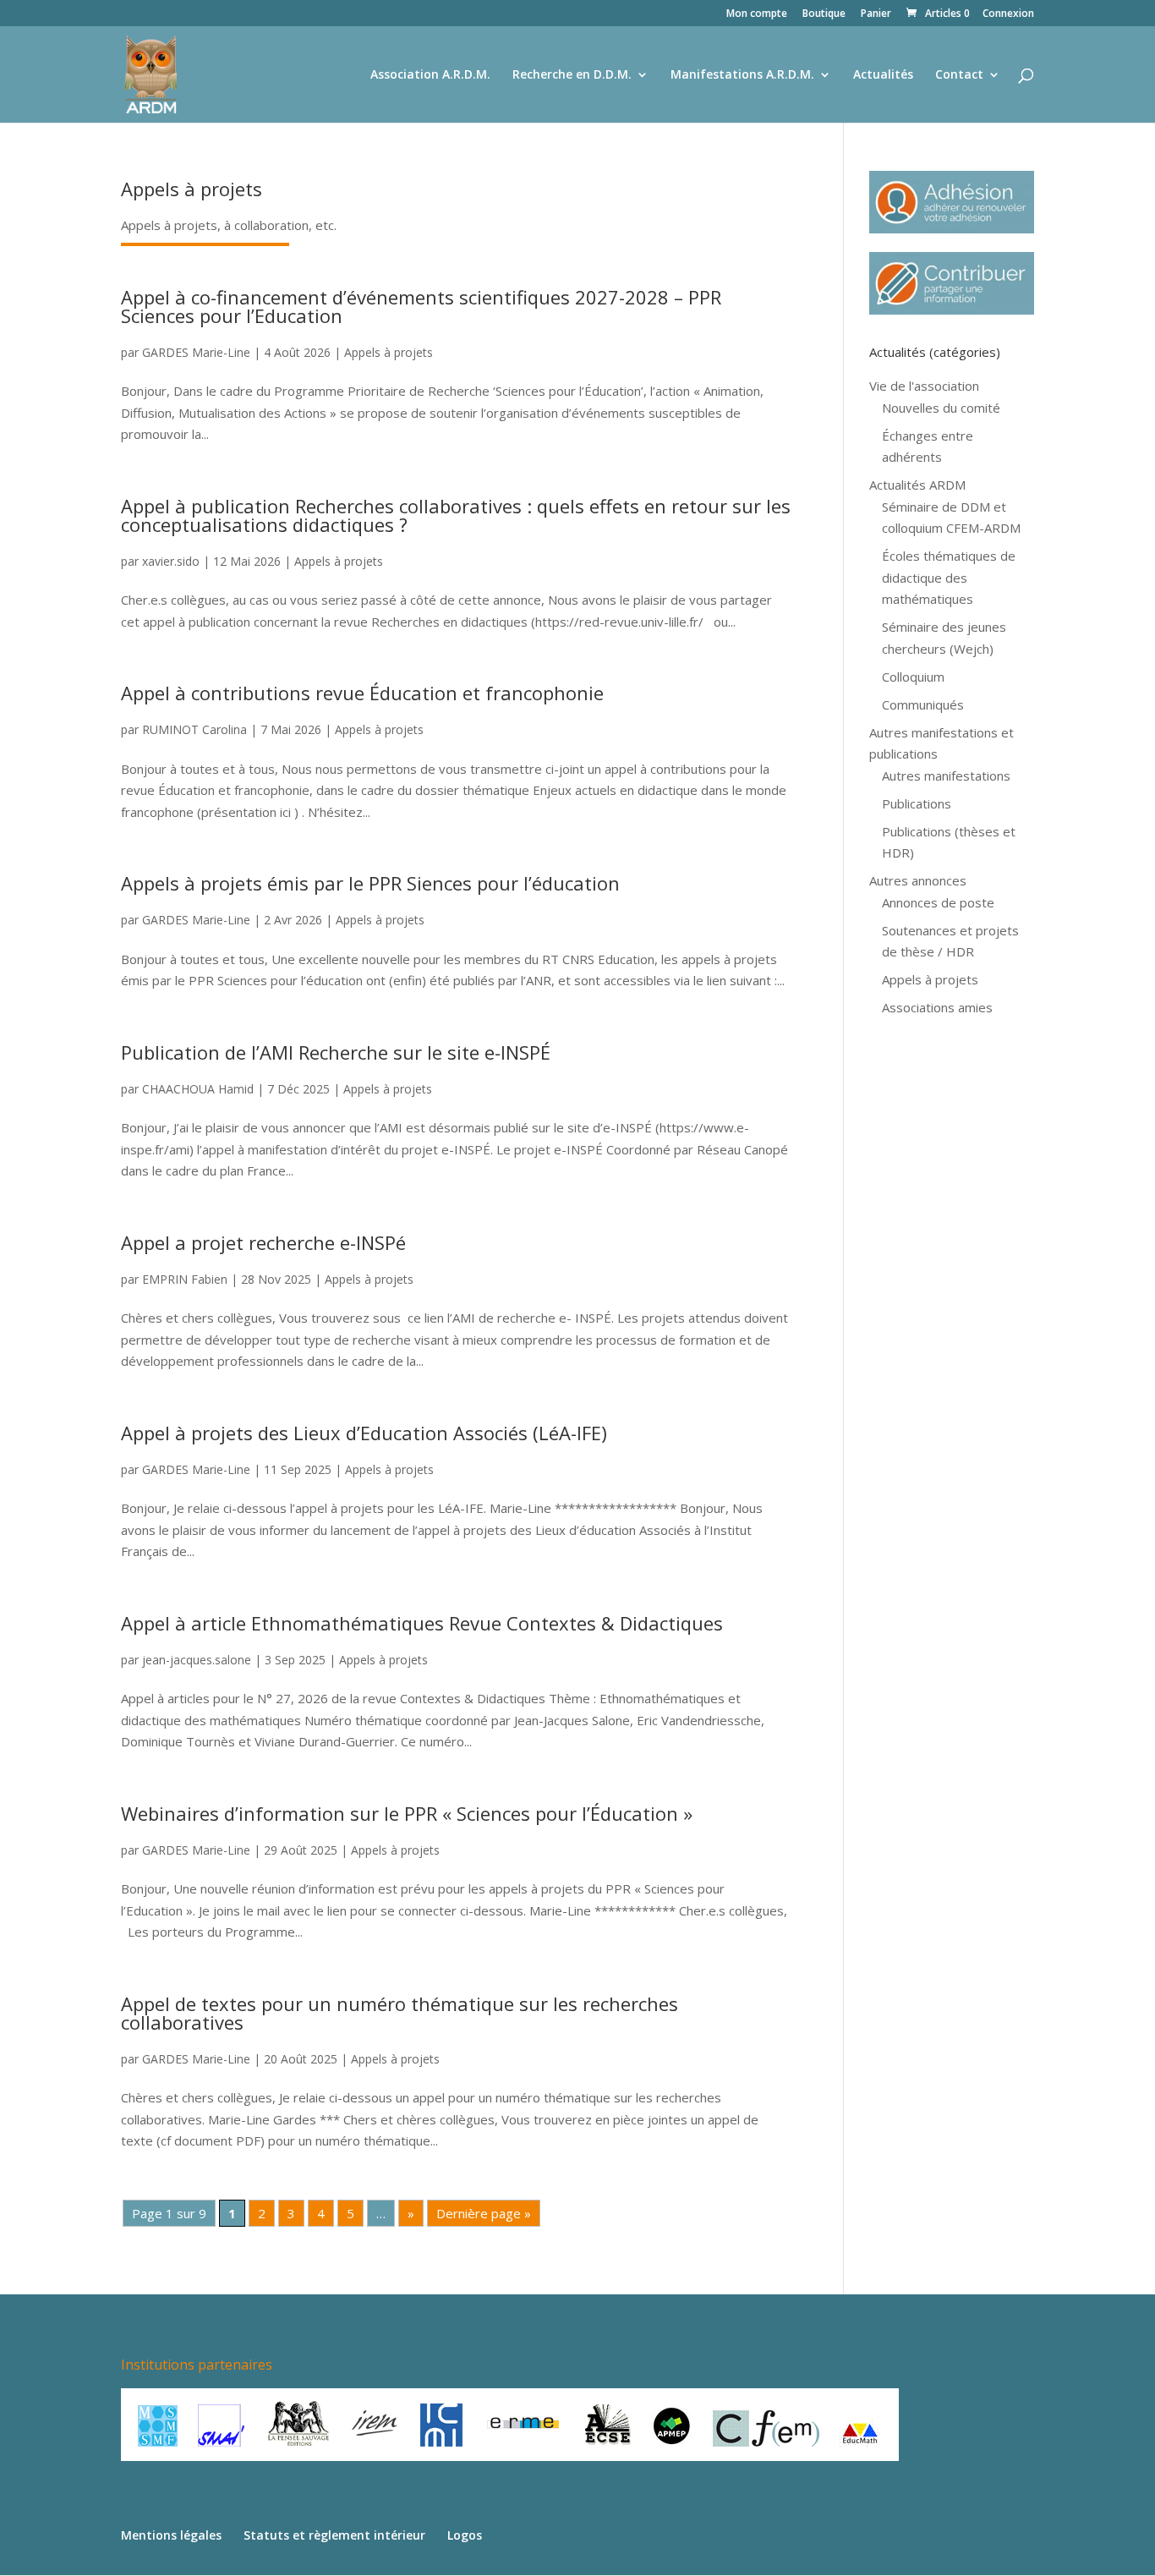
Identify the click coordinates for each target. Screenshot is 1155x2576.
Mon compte (757, 14)
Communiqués (923, 704)
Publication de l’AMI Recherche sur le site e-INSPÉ (336, 1052)
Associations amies (937, 1007)
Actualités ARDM (917, 485)
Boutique (824, 14)
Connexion (1008, 14)
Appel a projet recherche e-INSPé (263, 1242)
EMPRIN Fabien (185, 1279)
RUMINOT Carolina (194, 729)
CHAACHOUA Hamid (198, 1089)
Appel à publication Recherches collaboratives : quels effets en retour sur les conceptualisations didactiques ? (456, 515)
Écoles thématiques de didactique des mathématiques (949, 577)
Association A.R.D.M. (430, 75)
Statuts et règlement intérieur (334, 2535)
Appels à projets (389, 352)
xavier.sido (171, 561)
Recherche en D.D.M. (572, 75)
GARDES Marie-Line (196, 352)
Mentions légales (171, 2535)
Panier (876, 14)
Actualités (883, 75)
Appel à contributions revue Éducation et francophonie (362, 693)
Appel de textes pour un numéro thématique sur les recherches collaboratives (400, 2013)
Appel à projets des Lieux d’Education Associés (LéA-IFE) (364, 1433)
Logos (465, 2535)
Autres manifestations (946, 776)
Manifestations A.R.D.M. (742, 75)
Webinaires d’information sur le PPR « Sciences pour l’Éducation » (407, 1813)
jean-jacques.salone (197, 1660)
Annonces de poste (938, 902)
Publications (917, 803)
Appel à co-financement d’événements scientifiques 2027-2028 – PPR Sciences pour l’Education (421, 306)
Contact (959, 75)
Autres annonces (918, 880)
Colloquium (913, 677)
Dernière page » (484, 2213)
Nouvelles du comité (941, 408)
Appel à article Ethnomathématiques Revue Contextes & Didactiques (422, 1623)
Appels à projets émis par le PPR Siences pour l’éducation (370, 883)
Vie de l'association (924, 386)
